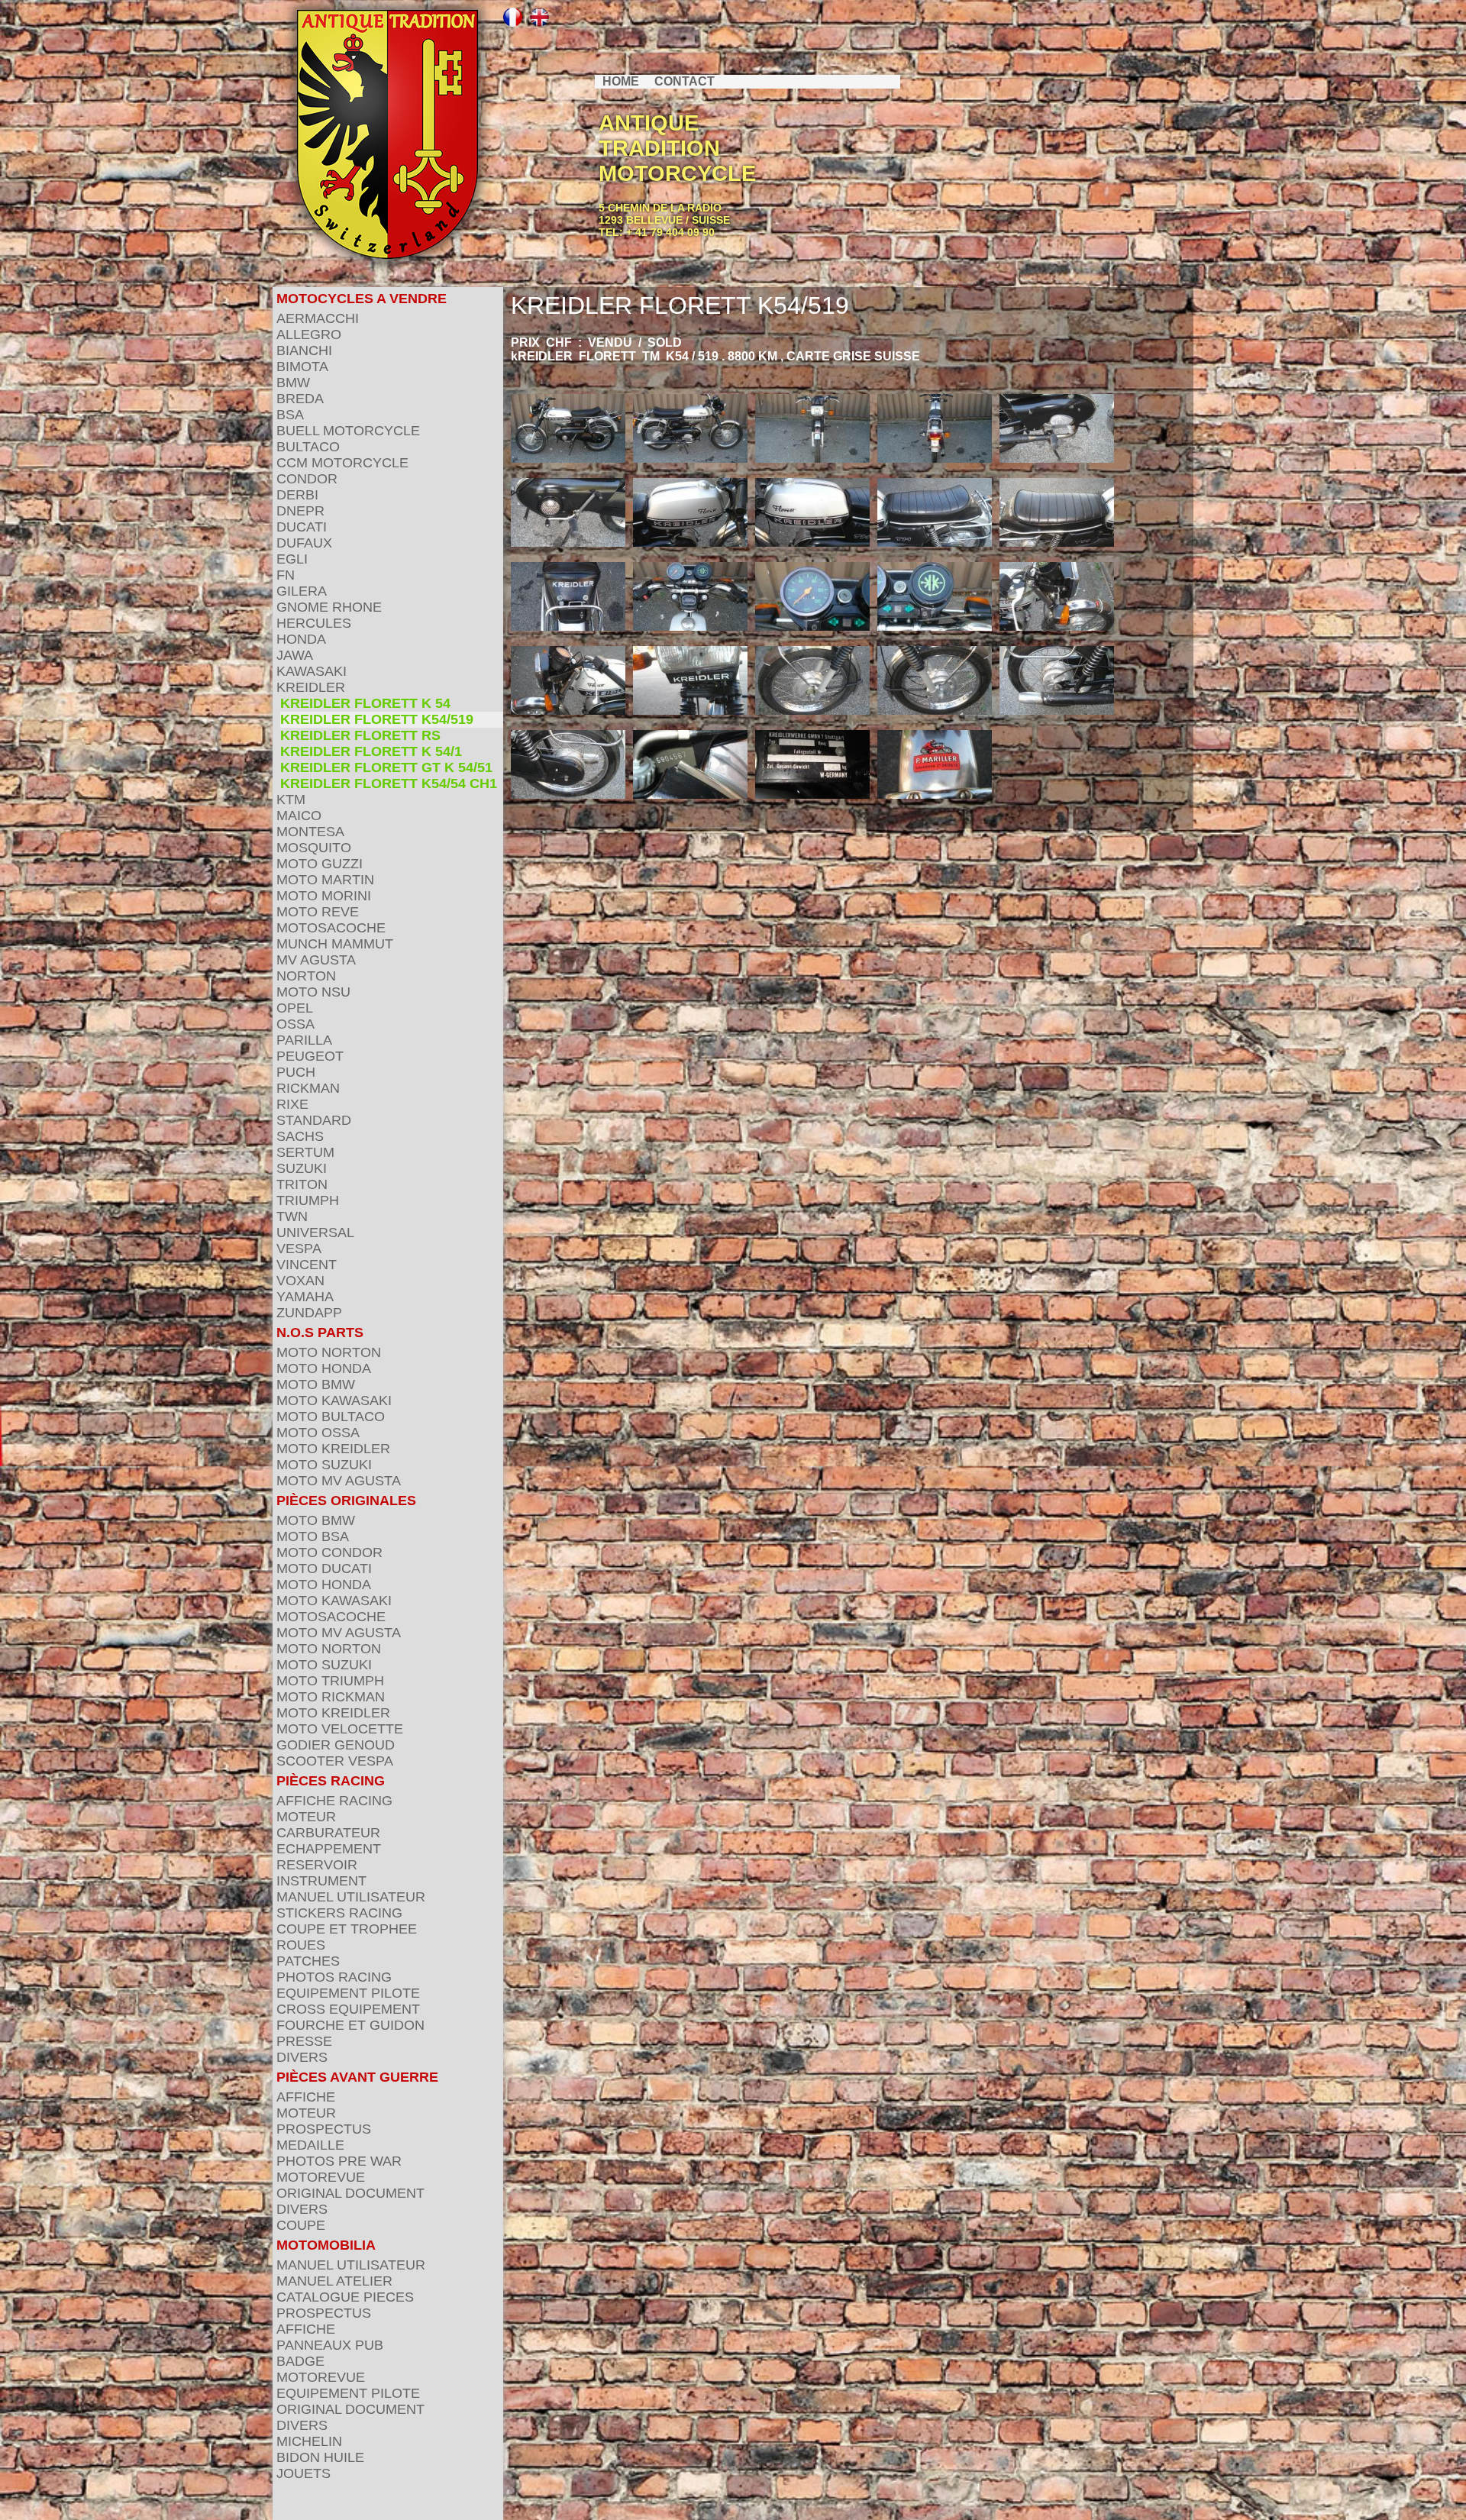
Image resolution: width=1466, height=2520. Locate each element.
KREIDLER (311, 687)
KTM (291, 800)
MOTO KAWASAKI (334, 1401)
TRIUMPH (308, 1200)
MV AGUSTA (316, 960)
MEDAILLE (310, 2145)
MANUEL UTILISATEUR (351, 1897)
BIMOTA (302, 367)
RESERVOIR (317, 1865)
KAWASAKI (312, 671)
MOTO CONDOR (329, 1552)
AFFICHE (306, 2097)
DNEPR (300, 511)
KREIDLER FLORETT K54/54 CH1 (389, 783)
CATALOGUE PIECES (345, 2297)
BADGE (300, 2361)
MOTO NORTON (329, 1352)
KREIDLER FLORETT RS (360, 735)
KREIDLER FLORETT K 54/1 (371, 751)
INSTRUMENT (321, 1881)
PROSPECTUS (324, 2129)
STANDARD (314, 1120)
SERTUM (305, 1152)
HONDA (301, 639)
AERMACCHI (318, 318)
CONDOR (307, 479)
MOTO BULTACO (331, 1417)
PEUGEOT (310, 1056)
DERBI (297, 495)
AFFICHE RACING (334, 1801)
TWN (292, 1216)
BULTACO (308, 447)
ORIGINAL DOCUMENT (350, 2193)
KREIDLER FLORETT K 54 (365, 703)
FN (286, 575)
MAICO (299, 816)
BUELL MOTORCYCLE (348, 431)
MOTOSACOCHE (331, 928)
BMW (293, 383)
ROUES (301, 1945)
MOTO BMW (316, 1384)
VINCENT (307, 1265)
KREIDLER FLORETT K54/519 (377, 719)
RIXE (292, 1104)
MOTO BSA (313, 1536)
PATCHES (308, 1961)
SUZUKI (302, 1168)
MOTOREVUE (321, 2177)
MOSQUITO (314, 848)
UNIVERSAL (315, 1233)
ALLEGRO (309, 334)
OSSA (295, 1024)
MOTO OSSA (318, 1433)
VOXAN (300, 1281)
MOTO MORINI (324, 896)
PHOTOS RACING (334, 1977)
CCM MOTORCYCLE (342, 463)
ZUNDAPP (309, 1313)
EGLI (292, 559)
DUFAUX (304, 543)
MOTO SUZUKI (324, 1465)
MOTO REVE (318, 912)
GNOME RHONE (329, 607)
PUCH (296, 1072)
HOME (621, 81)
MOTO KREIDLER (333, 1449)
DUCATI (302, 527)
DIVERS (302, 2057)
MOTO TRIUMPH (330, 1681)
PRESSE (304, 2041)
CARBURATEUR (328, 1833)
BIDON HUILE (320, 2457)
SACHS (300, 1136)
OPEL (295, 1008)
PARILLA (304, 1040)
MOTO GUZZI (320, 864)
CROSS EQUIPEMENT (348, 2009)
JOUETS (304, 2473)
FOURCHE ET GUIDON (350, 2025)
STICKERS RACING (339, 1913)
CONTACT (685, 81)
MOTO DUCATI (324, 1569)
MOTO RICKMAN (331, 1697)
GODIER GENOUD (336, 1745)
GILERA (302, 591)
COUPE (301, 2225)
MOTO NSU (313, 992)
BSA (290, 415)
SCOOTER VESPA (335, 1761)
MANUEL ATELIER (334, 2281)
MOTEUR (306, 1817)
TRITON (302, 1184)
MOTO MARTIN (325, 880)
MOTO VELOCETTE (340, 1729)
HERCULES (314, 623)
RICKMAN (308, 1088)
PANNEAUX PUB (330, 2345)
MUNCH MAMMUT (335, 944)
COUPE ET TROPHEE (347, 1929)
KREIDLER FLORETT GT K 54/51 (386, 767)
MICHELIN (309, 2441)
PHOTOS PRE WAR (339, 2161)
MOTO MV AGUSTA (339, 1481)
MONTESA (310, 832)
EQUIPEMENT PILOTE (348, 1993)
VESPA (299, 1249)
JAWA (295, 655)
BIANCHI (304, 351)
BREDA (300, 399)
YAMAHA (305, 1297)
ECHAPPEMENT (329, 1849)
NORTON (306, 976)
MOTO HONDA (324, 1368)
